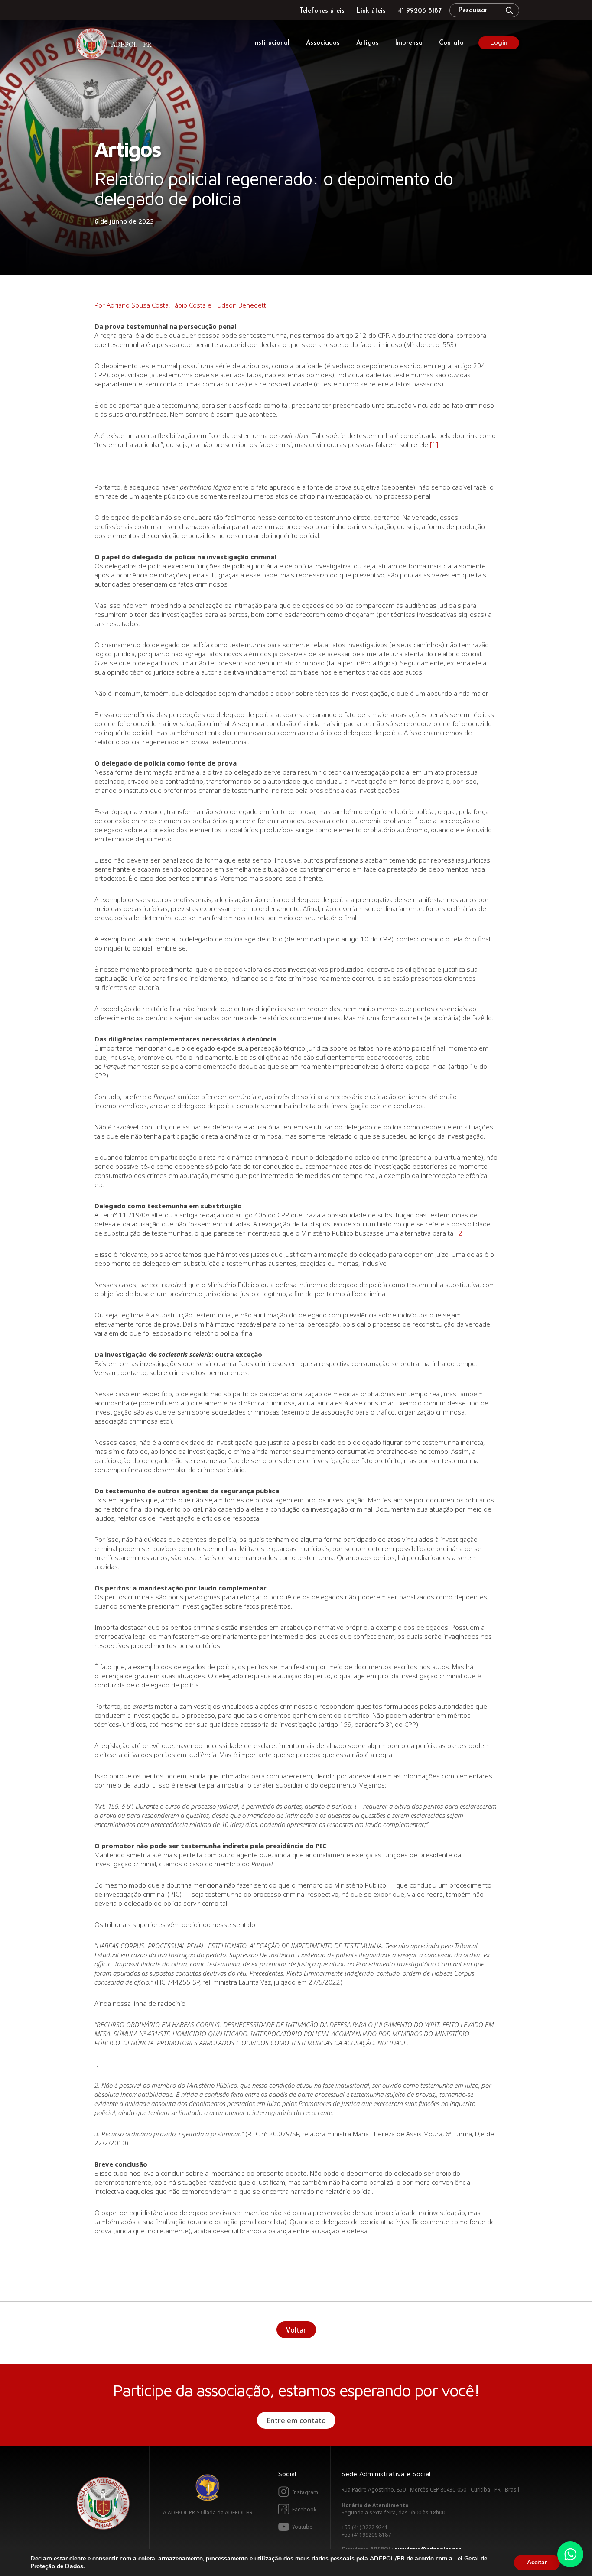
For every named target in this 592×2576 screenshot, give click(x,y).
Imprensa (409, 43)
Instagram (305, 2492)
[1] (434, 444)
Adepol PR (116, 45)
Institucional (271, 43)
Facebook (304, 2509)
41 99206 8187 (420, 11)
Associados (323, 43)
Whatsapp (570, 2554)
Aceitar (537, 2562)
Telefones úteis (322, 11)
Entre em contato (296, 2420)
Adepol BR (208, 2488)
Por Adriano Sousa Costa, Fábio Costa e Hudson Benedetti (181, 305)
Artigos (368, 43)
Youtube (302, 2527)
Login (499, 43)
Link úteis (371, 11)
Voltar (296, 2330)
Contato (451, 43)
